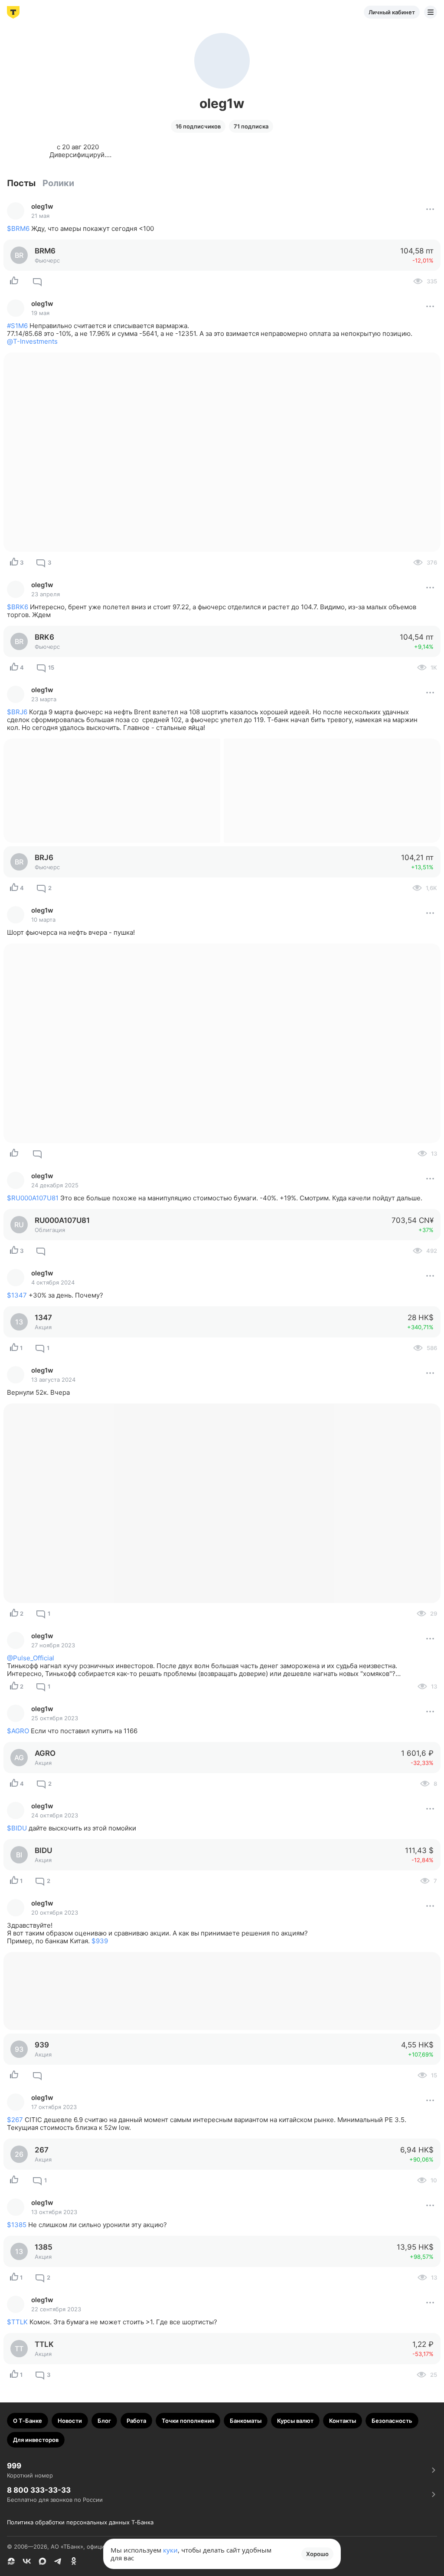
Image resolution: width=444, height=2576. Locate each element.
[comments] (37, 281)
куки (170, 2550)
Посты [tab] (21, 183)
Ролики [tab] (58, 183)
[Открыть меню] (431, 12)
